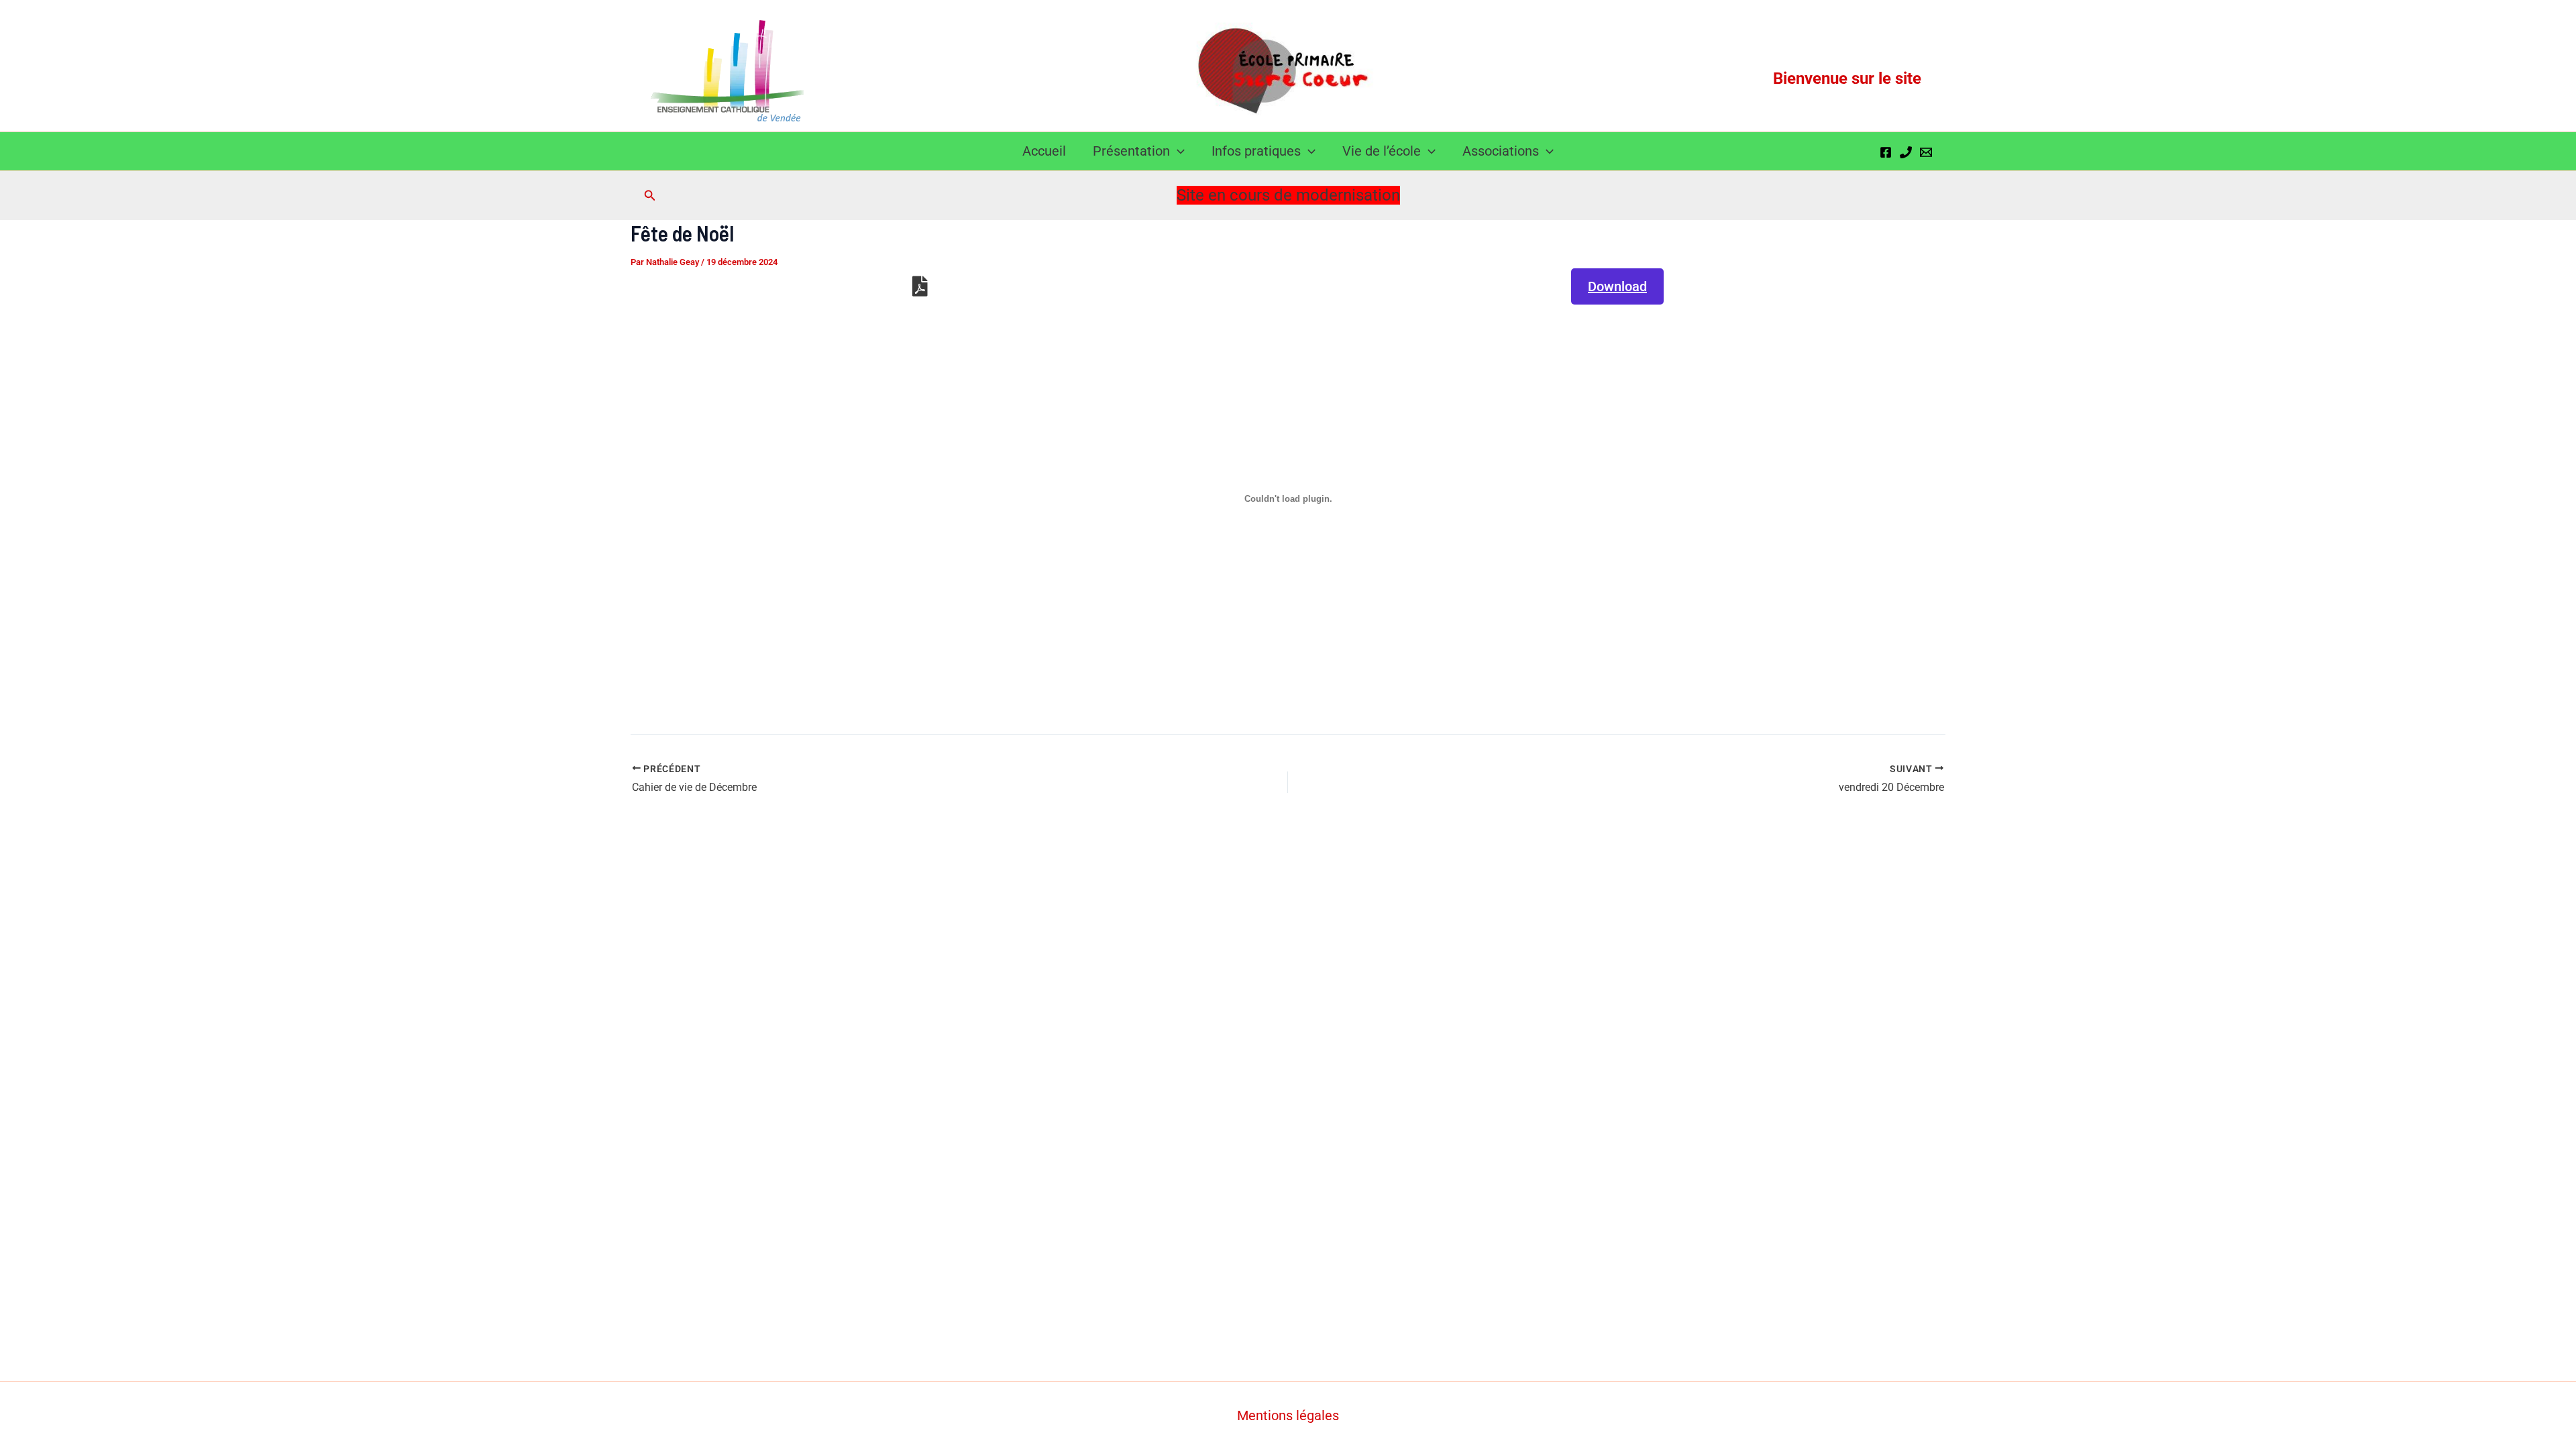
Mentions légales (1288, 1415)
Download (1617, 286)
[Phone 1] (1906, 152)
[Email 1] (1926, 152)
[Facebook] (1886, 152)
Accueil (1044, 151)
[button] (1177, 151)
